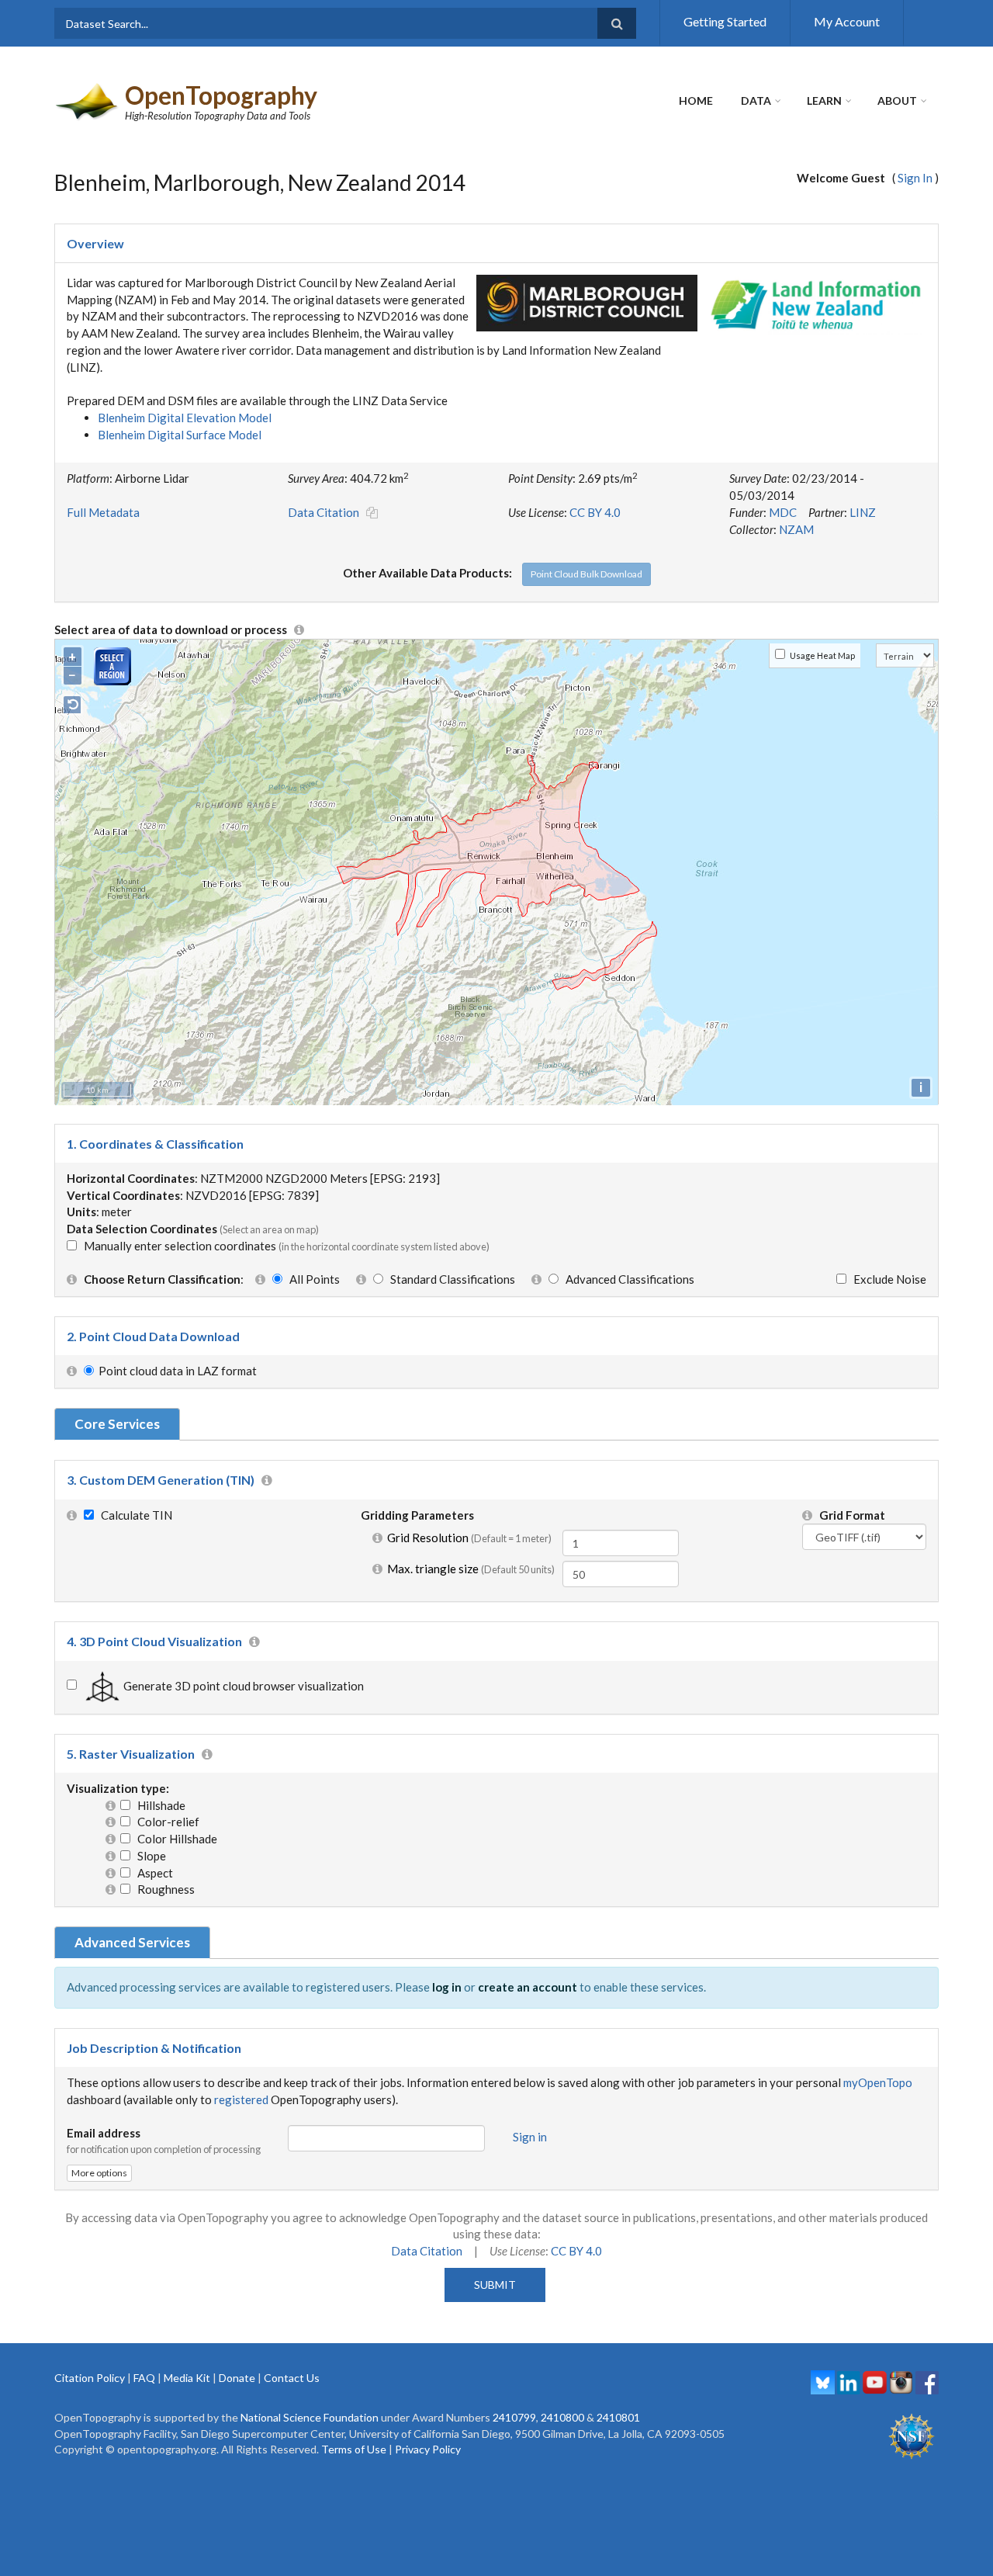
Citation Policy (90, 2378)
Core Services (117, 1424)
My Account (847, 21)
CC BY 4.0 (595, 512)
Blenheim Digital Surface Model (180, 435)
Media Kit (187, 2378)
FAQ (144, 2378)
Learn (824, 101)
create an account (528, 1987)
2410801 (618, 2417)
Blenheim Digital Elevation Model (185, 418)
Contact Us (292, 2378)
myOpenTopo (878, 2082)
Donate (237, 2378)
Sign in (530, 2137)
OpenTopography (221, 95)
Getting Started (725, 21)
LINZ (863, 512)
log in (447, 1987)
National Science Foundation (310, 2417)
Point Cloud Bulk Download (586, 574)
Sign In (915, 178)
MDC (783, 512)
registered (241, 2099)
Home (696, 101)
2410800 (562, 2417)
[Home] (88, 100)
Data (756, 101)
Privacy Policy (428, 2449)
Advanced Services (132, 1942)
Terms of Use (354, 2449)
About (897, 101)
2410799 (514, 2417)
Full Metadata (103, 512)
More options (99, 2173)
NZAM (796, 529)
